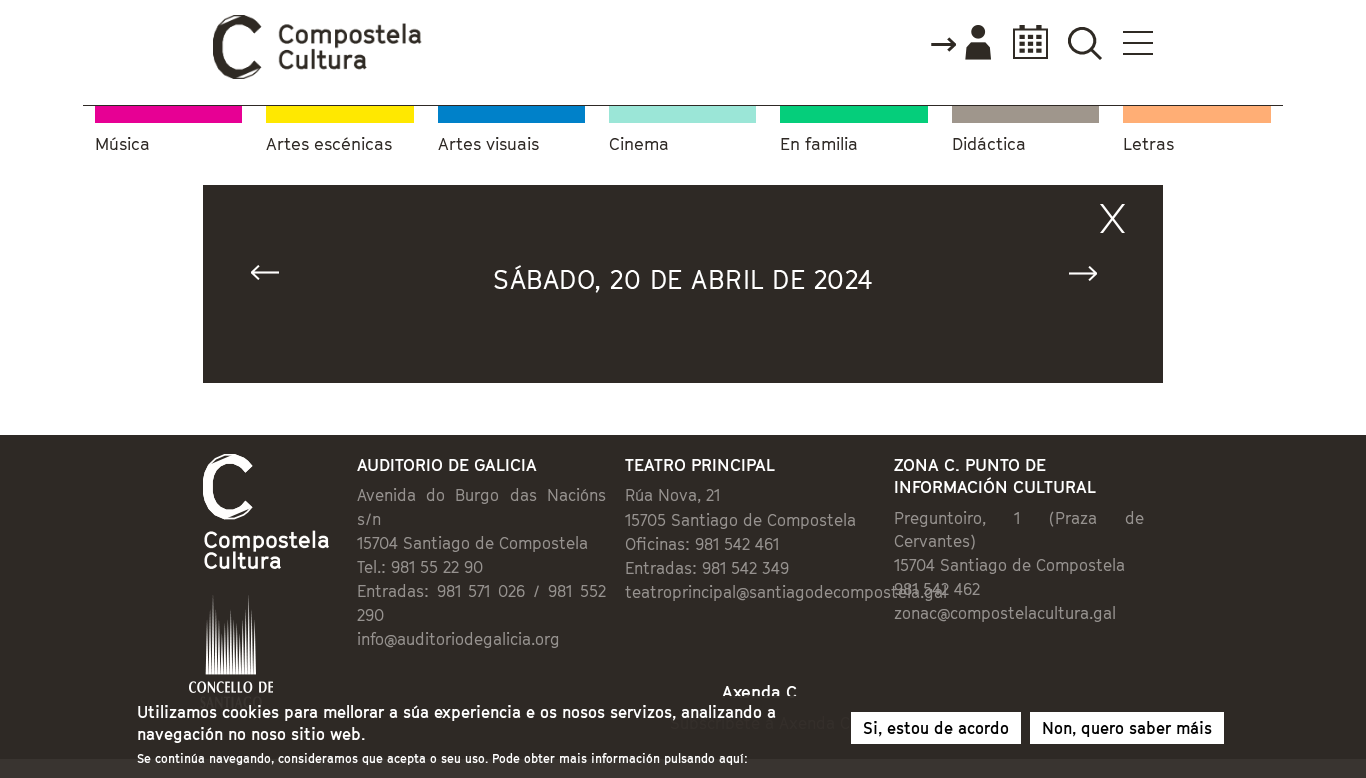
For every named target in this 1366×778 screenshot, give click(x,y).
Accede (960, 44)
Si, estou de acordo (936, 728)
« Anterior (274, 277)
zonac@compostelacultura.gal (1005, 613)
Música (122, 144)
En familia (819, 144)
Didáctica (989, 144)
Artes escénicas (329, 144)
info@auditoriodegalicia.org (458, 639)
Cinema (639, 144)
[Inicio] (318, 74)
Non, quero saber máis (1127, 728)
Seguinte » (1092, 277)
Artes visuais (488, 144)
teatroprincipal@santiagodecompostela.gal (786, 592)
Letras (1148, 144)
